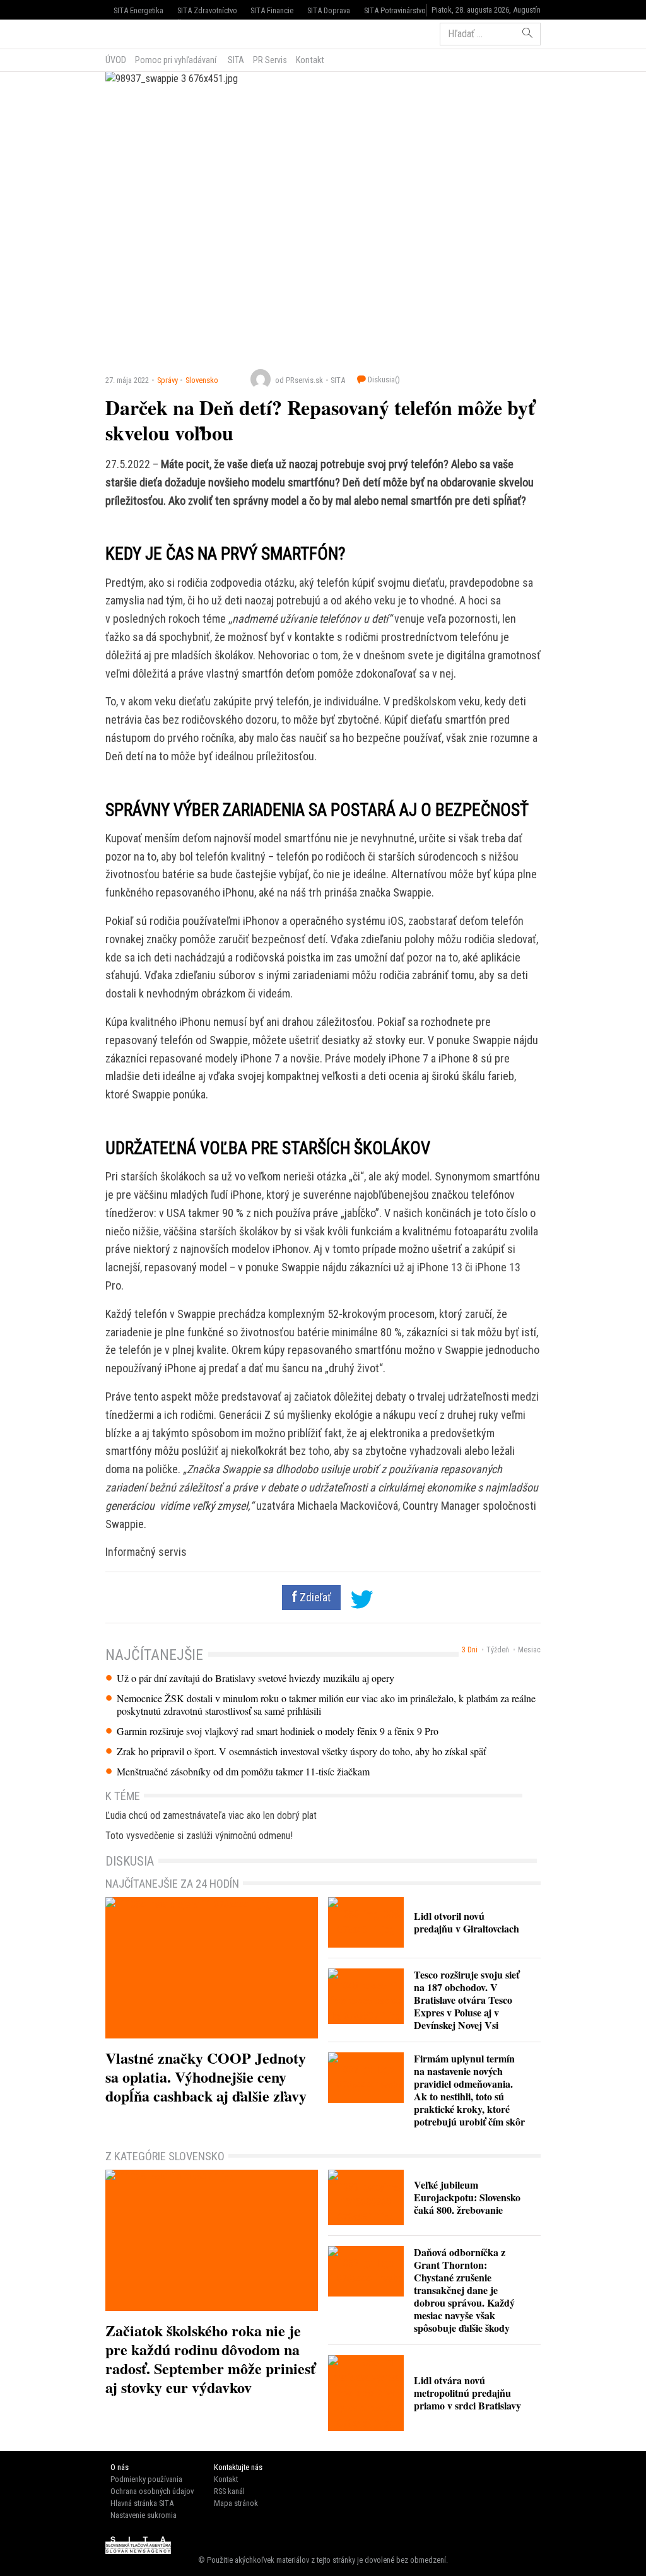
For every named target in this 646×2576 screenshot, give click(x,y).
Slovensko (202, 380)
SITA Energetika (138, 10)
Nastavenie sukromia (144, 2515)
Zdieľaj (144, 33)
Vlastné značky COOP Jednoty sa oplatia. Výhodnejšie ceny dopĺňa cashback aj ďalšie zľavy (206, 2077)
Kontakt (310, 60)
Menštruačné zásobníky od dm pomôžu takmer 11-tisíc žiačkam (243, 1772)
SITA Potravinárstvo (395, 10)
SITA (235, 60)
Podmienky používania (146, 2479)
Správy (167, 380)
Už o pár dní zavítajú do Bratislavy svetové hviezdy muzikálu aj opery (255, 1678)
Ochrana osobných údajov (152, 2491)
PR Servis (270, 60)
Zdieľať (314, 1597)
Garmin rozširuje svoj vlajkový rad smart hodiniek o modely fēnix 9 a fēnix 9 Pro (278, 1731)
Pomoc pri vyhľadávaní (176, 60)
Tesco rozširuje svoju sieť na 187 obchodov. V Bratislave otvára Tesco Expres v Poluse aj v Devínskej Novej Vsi (467, 2000)
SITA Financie (272, 10)
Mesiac (529, 1650)
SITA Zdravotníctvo (207, 10)
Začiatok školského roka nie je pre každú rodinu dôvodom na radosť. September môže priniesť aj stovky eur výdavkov (210, 2359)
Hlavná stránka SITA (142, 2503)
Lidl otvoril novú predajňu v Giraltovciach (467, 1922)
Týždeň (498, 1650)
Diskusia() (383, 379)
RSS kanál (229, 2491)
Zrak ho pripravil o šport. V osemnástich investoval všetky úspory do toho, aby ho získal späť (301, 1751)
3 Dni (470, 1650)
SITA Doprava (329, 10)
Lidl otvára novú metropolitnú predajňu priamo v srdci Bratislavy (467, 2393)
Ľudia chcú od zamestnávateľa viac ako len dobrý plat (211, 1815)
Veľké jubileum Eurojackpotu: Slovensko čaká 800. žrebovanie (467, 2197)
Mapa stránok (236, 2503)
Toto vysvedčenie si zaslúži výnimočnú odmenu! (199, 1836)
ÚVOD (116, 60)
